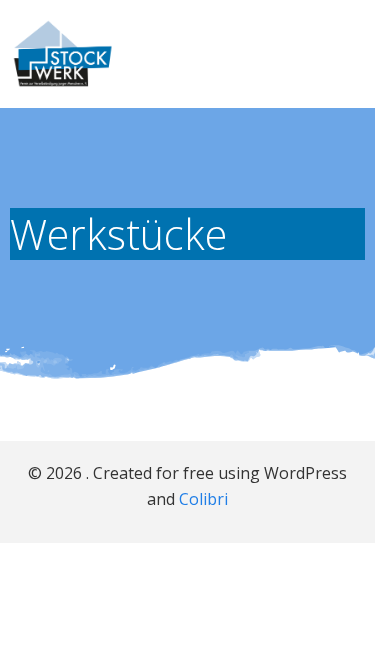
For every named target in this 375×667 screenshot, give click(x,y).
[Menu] (348, 54)
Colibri (203, 499)
